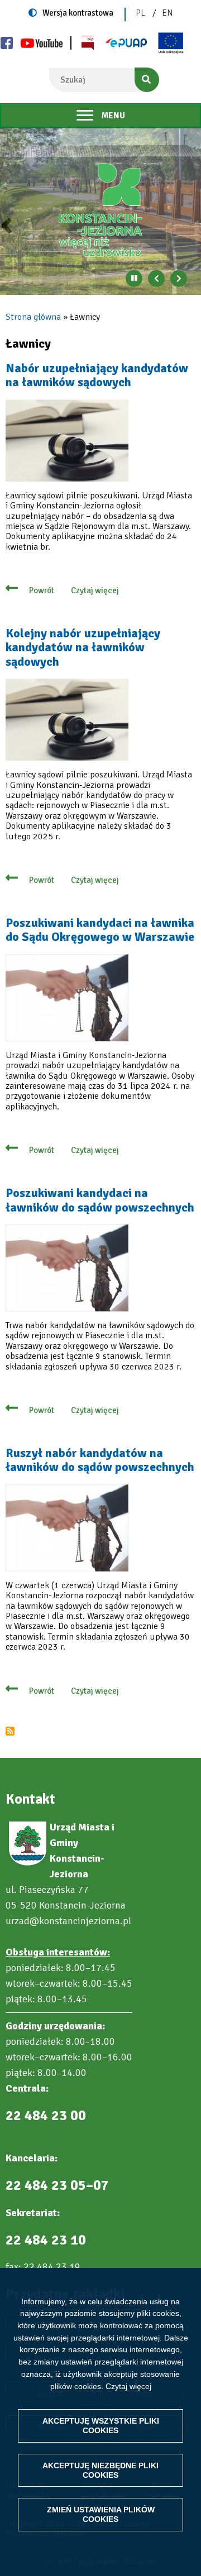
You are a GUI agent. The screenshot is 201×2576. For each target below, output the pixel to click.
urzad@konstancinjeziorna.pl (68, 1921)
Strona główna (33, 317)
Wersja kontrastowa (78, 13)
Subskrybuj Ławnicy (10, 1731)
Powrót (42, 590)
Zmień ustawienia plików (101, 2514)
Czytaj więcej (128, 2386)
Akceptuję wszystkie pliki (101, 2426)
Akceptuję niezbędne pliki (100, 2470)
